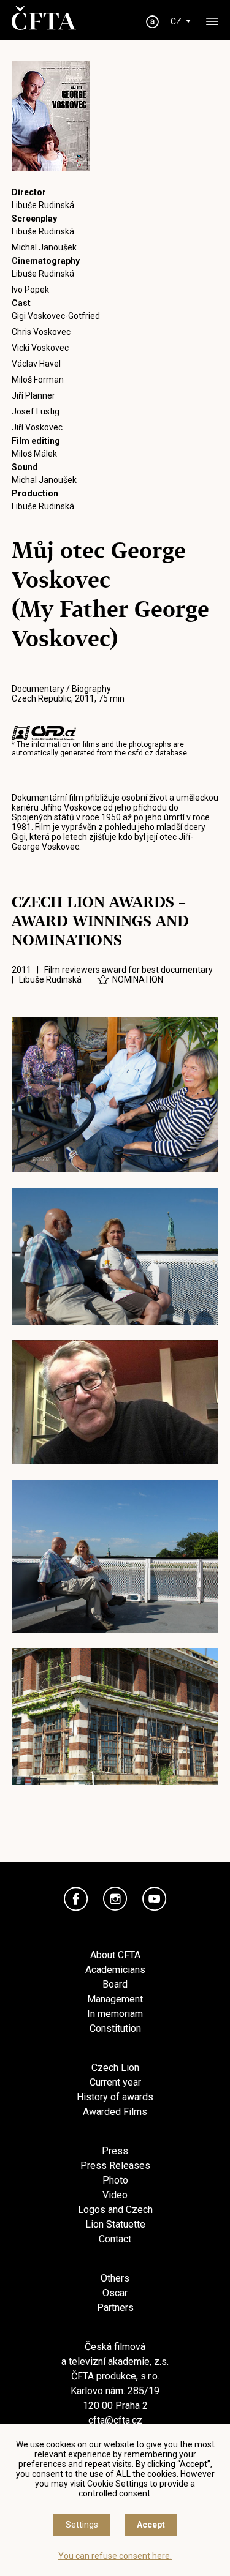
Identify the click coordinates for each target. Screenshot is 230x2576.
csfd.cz (140, 753)
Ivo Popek (30, 290)
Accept (151, 2525)
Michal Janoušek (44, 247)
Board (115, 1984)
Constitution (115, 2028)
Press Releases (115, 2166)
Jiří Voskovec (37, 427)
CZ (176, 21)
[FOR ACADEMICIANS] (152, 22)
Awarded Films (115, 2112)
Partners (115, 2308)
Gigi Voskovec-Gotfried (56, 316)
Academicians (115, 1970)
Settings (82, 2525)
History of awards (115, 2097)
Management (115, 1999)
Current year (115, 2082)
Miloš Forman (38, 380)
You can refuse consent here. (115, 2556)
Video (115, 2195)
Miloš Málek (34, 454)
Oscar (115, 2293)
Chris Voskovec (41, 332)
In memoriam (115, 2014)
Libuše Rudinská (43, 205)
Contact (115, 2239)
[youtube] (155, 1899)
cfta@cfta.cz (115, 2420)
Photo (115, 2180)
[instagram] (115, 1899)
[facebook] (76, 1899)
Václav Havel (36, 364)
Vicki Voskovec (40, 348)
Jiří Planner (33, 395)
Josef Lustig (36, 411)
